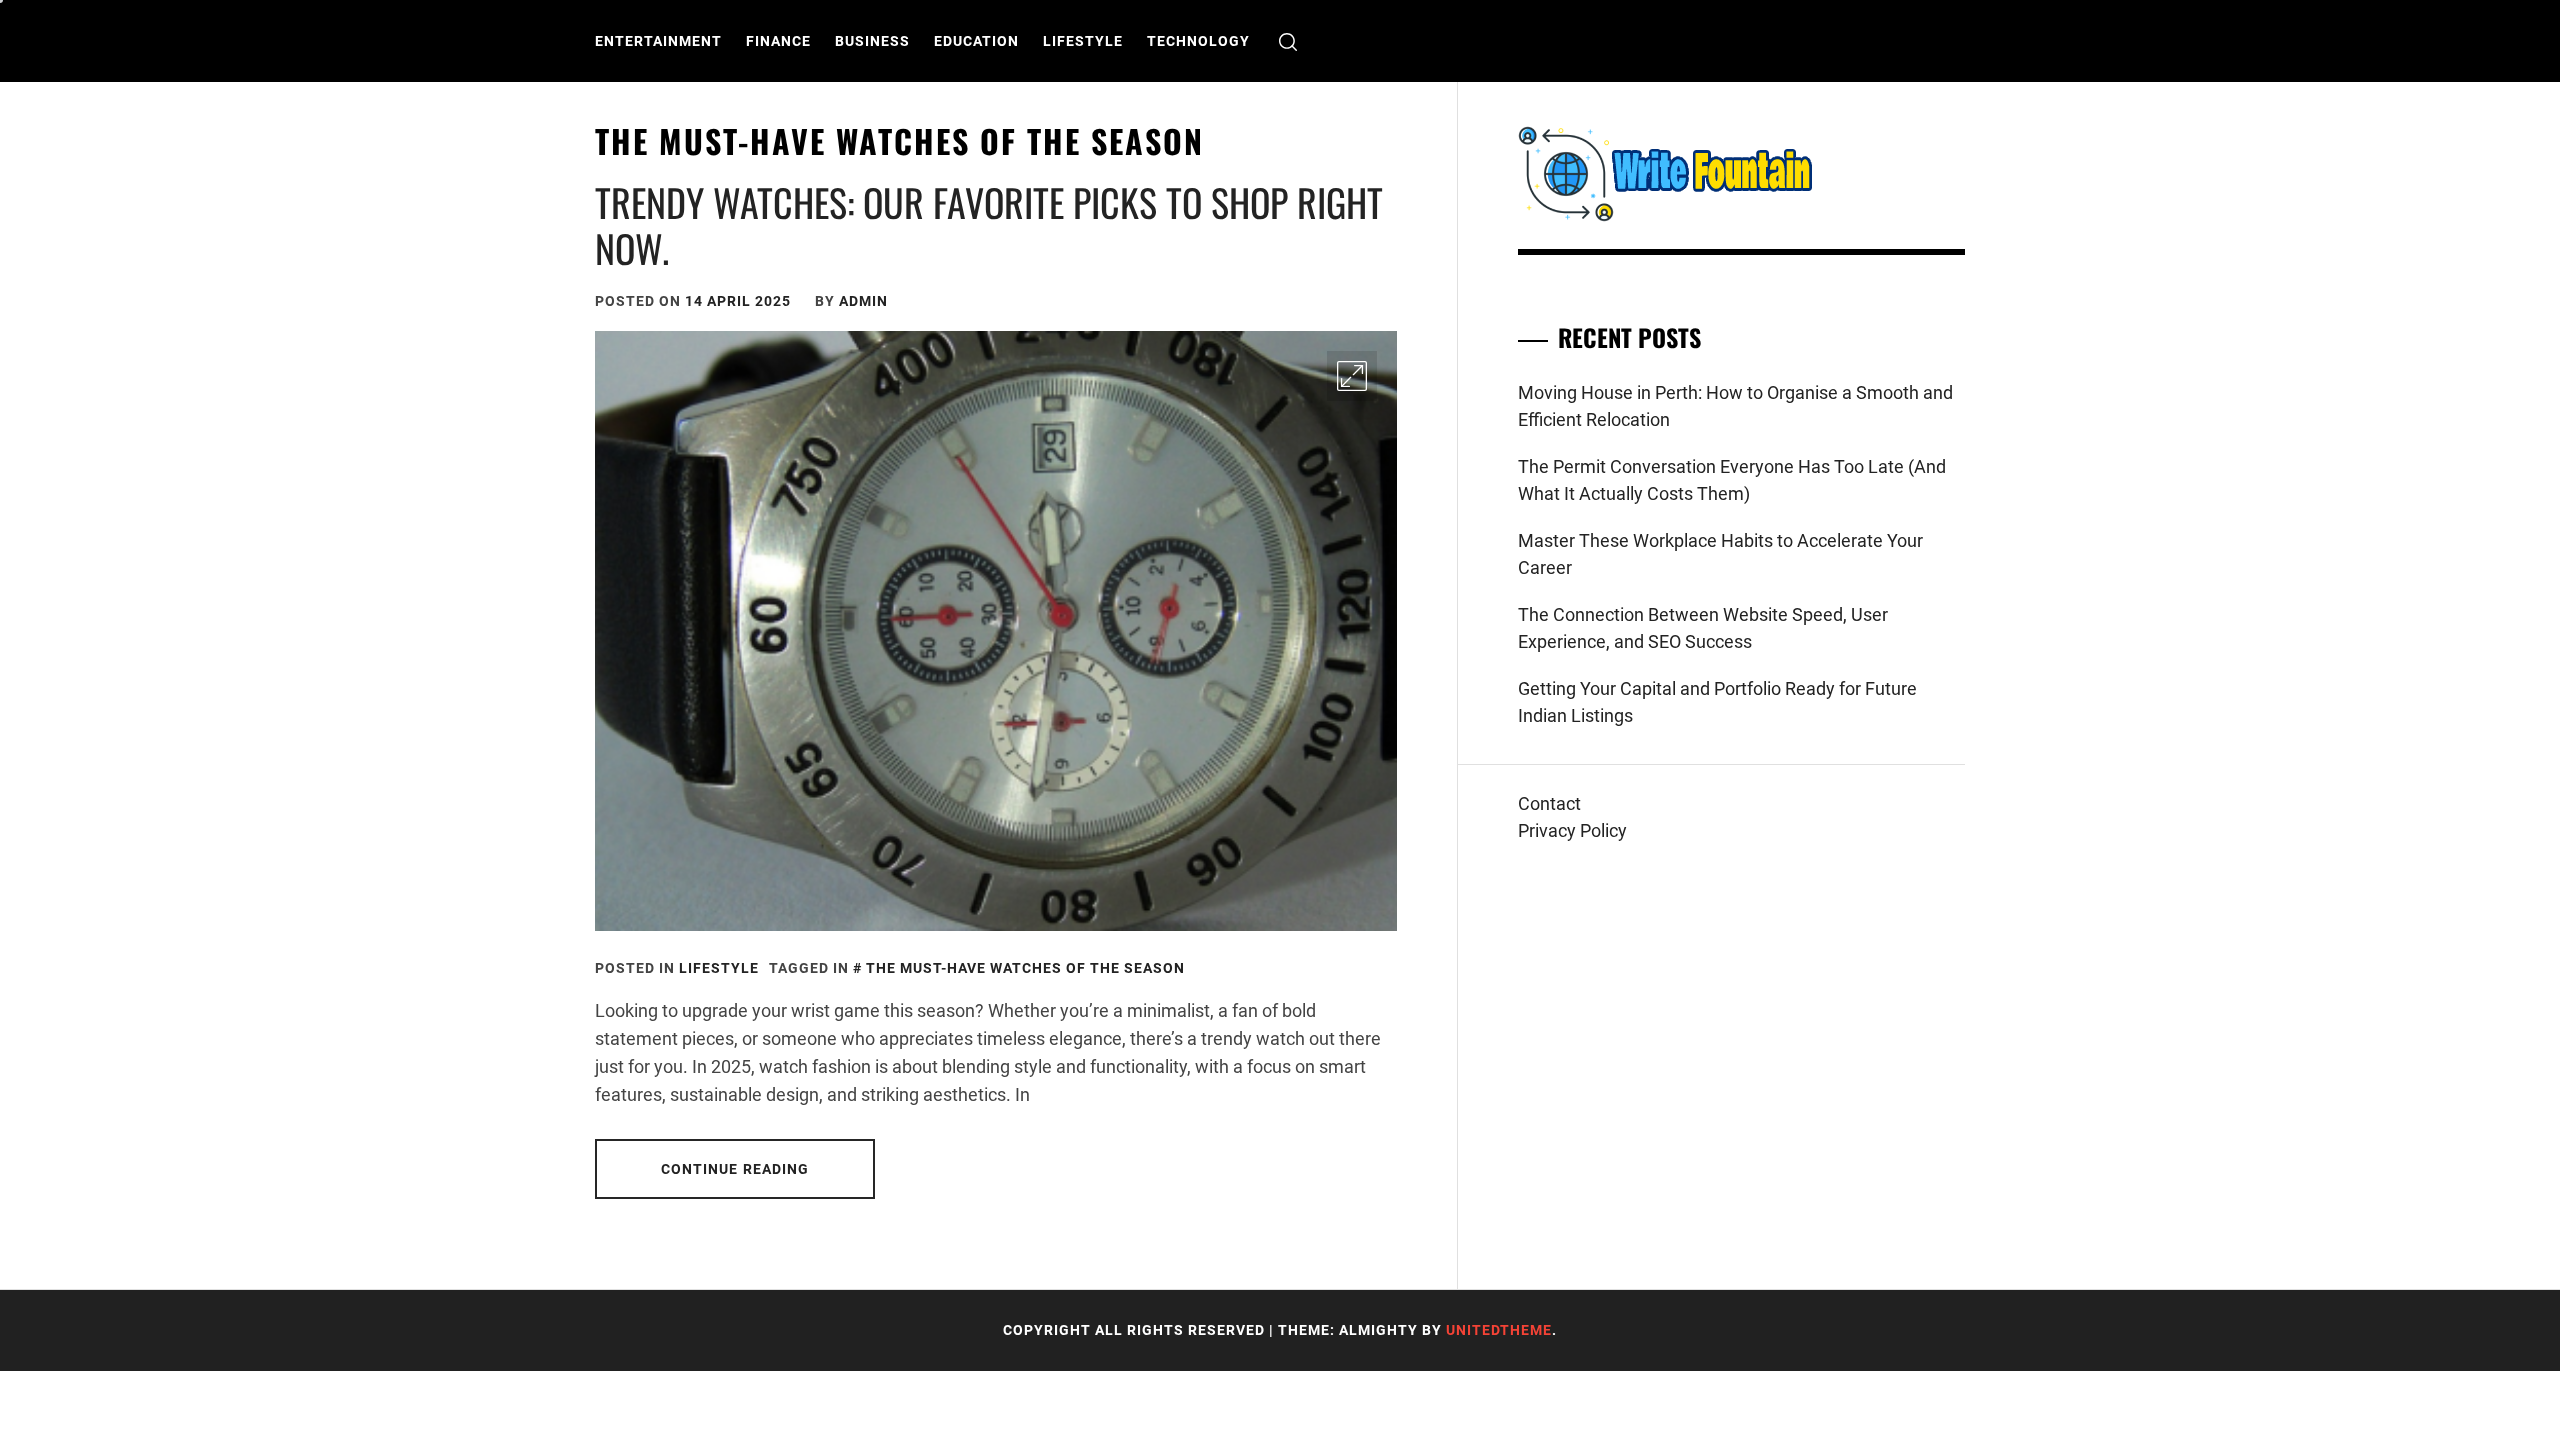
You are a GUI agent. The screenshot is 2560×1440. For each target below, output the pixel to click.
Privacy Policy (1572, 830)
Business (872, 41)
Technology (1198, 41)
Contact (1549, 803)
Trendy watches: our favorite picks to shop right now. (989, 225)
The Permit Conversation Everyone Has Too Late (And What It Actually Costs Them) (1732, 480)
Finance (778, 41)
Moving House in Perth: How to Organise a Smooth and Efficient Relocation (1735, 406)
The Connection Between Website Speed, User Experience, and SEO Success (1703, 628)
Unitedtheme (1499, 1330)
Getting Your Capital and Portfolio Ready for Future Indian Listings (1717, 702)
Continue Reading (735, 1169)
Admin (863, 301)
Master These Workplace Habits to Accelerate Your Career (1720, 554)
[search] (1288, 41)
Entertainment (658, 41)
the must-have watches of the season (1025, 968)
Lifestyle (1083, 41)
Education (976, 41)
